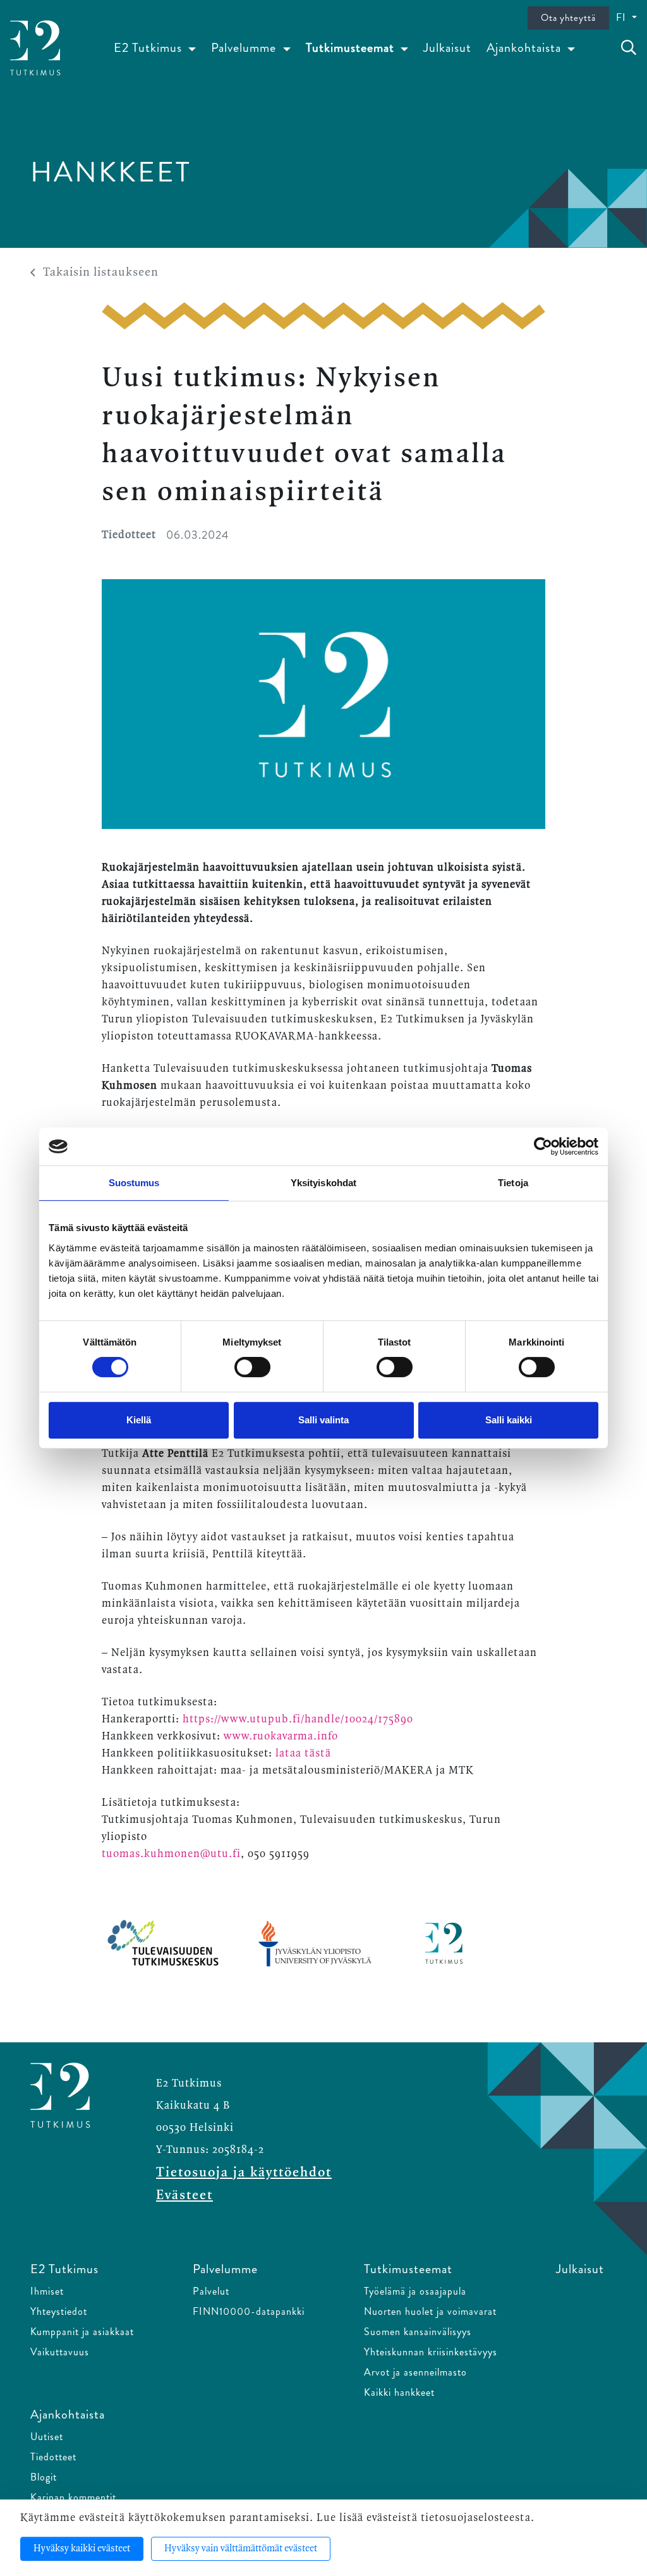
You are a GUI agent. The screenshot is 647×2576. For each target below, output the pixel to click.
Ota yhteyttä (568, 18)
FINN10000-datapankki (249, 2311)
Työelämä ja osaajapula (415, 2291)
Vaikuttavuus (60, 2352)
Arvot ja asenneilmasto (415, 2372)
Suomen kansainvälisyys (418, 2332)
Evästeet (184, 2195)
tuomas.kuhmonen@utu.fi (171, 1854)
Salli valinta (323, 1420)
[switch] (252, 1367)
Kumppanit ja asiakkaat (82, 2332)
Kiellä (139, 1420)
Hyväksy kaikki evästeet (82, 2549)
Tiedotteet (53, 2457)
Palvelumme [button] (245, 48)
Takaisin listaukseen (101, 273)
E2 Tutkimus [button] (149, 48)
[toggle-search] (629, 48)
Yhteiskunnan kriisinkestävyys (431, 2352)
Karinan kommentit (73, 2497)
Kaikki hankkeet (399, 2392)
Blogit (44, 2477)
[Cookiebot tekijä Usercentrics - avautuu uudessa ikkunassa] (543, 1146)
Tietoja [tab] (513, 1183)
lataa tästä (303, 1753)
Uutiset (47, 2437)
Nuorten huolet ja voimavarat (430, 2311)
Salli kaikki (509, 1420)
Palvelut (211, 2291)
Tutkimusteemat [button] (352, 48)
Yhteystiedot (59, 2311)
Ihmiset (47, 2291)
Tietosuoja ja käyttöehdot (244, 2173)
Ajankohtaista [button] (525, 48)
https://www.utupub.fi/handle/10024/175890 (298, 1719)
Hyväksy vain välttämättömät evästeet (241, 2549)
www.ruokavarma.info (281, 1736)
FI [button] (623, 17)
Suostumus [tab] (134, 1183)
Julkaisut (447, 48)
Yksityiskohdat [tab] (323, 1183)
